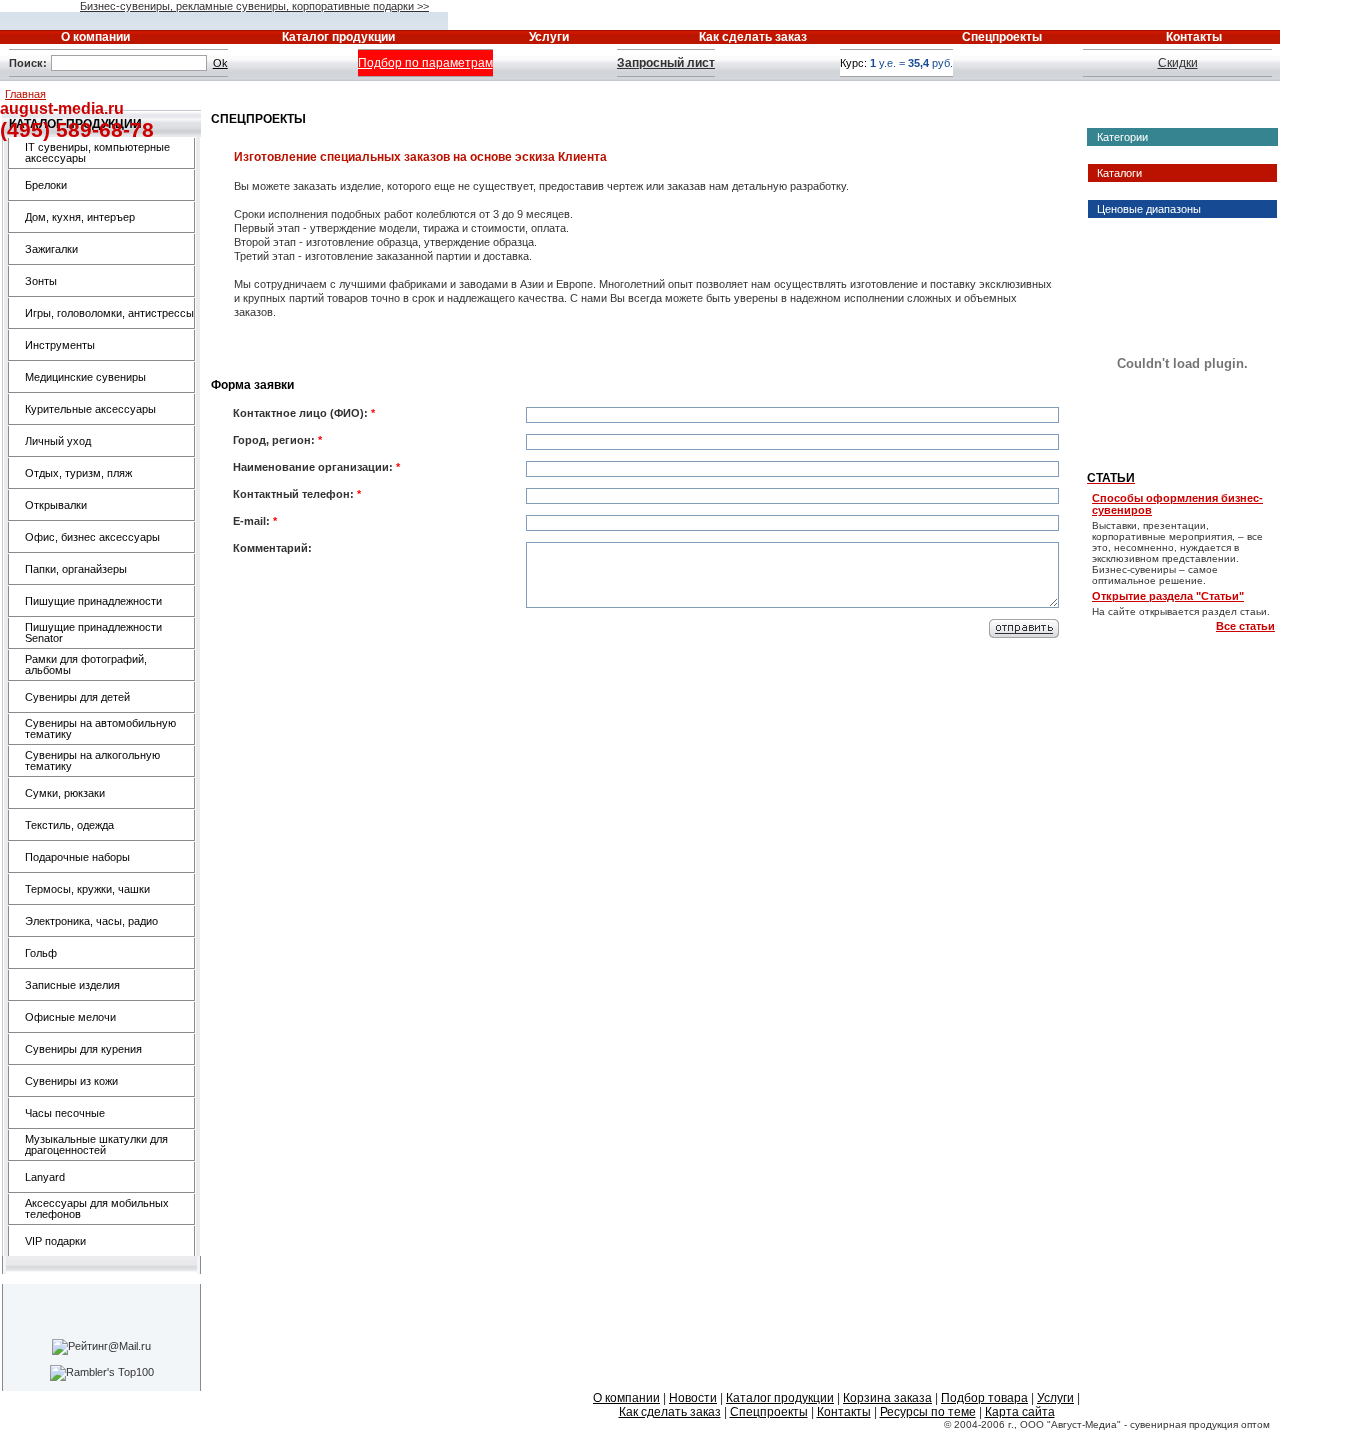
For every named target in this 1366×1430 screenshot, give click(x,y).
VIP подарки (55, 1241)
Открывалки (56, 505)
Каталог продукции (780, 1398)
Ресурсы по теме (928, 1412)
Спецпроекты (769, 1412)
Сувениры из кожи (71, 1081)
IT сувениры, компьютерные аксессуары (97, 152)
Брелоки (46, 185)
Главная (25, 94)
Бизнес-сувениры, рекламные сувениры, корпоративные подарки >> (254, 6)
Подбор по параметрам (425, 63)
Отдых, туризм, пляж (78, 473)
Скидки (1178, 63)
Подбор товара (984, 1398)
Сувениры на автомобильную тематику (100, 728)
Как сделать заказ (670, 1412)
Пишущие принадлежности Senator (93, 632)
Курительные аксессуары (90, 409)
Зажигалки (51, 249)
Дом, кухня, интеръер (80, 217)
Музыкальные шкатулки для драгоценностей (96, 1144)
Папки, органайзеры (76, 569)
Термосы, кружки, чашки (87, 889)
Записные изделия (72, 985)
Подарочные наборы (77, 857)
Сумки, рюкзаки (65, 793)
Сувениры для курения (83, 1049)
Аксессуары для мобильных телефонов (97, 1208)
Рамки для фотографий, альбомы (86, 664)
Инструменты (60, 345)
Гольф (41, 953)
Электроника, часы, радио (91, 921)
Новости (693, 1398)
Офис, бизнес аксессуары (92, 537)
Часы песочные (65, 1113)
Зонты (41, 281)
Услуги (1055, 1398)
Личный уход (58, 441)
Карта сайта (1020, 1412)
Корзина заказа (887, 1398)
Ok (220, 63)
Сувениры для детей (77, 697)
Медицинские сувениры (85, 377)
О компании (626, 1398)
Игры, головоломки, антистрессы (109, 313)
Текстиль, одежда (69, 825)
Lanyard (45, 1177)
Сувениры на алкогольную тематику (92, 760)
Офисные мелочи (70, 1017)
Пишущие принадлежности (93, 601)
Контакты (844, 1412)
